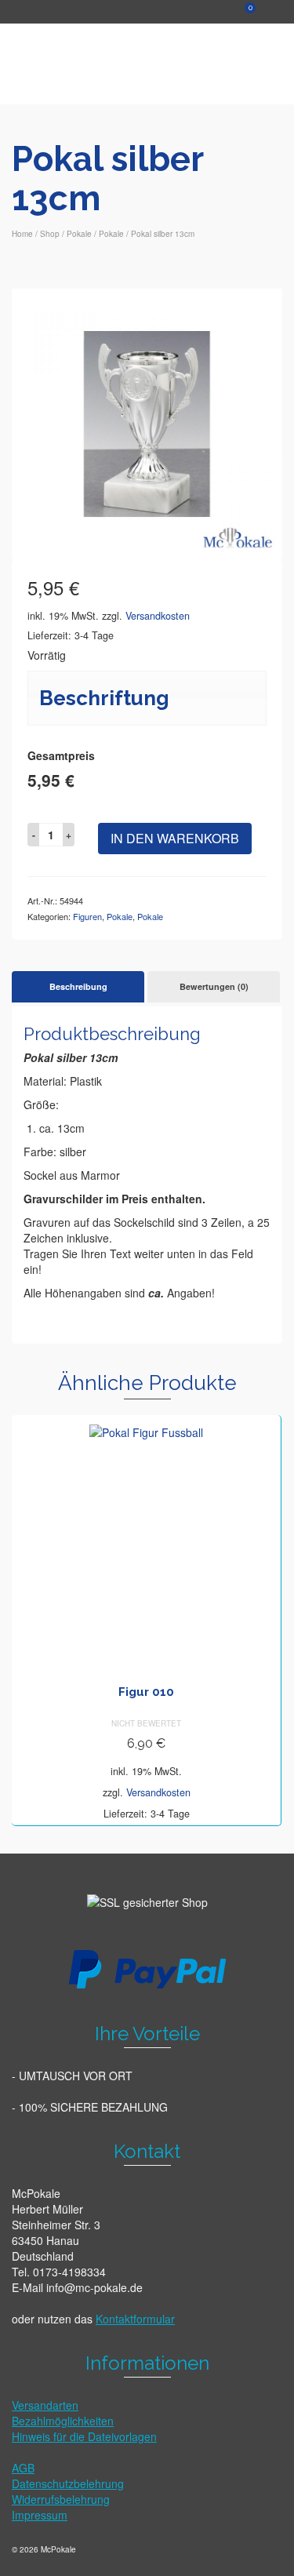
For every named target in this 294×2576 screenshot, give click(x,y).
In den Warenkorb (175, 838)
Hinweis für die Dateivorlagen (84, 2436)
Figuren (87, 916)
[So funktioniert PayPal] (147, 1968)
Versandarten (45, 2405)
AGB (23, 2468)
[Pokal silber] (147, 422)
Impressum (40, 2515)
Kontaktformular (135, 2319)
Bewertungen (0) (214, 986)
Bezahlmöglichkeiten (63, 2421)
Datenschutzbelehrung (68, 2483)
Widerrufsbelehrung (61, 2499)
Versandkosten (158, 616)
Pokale (120, 916)
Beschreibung (78, 986)
